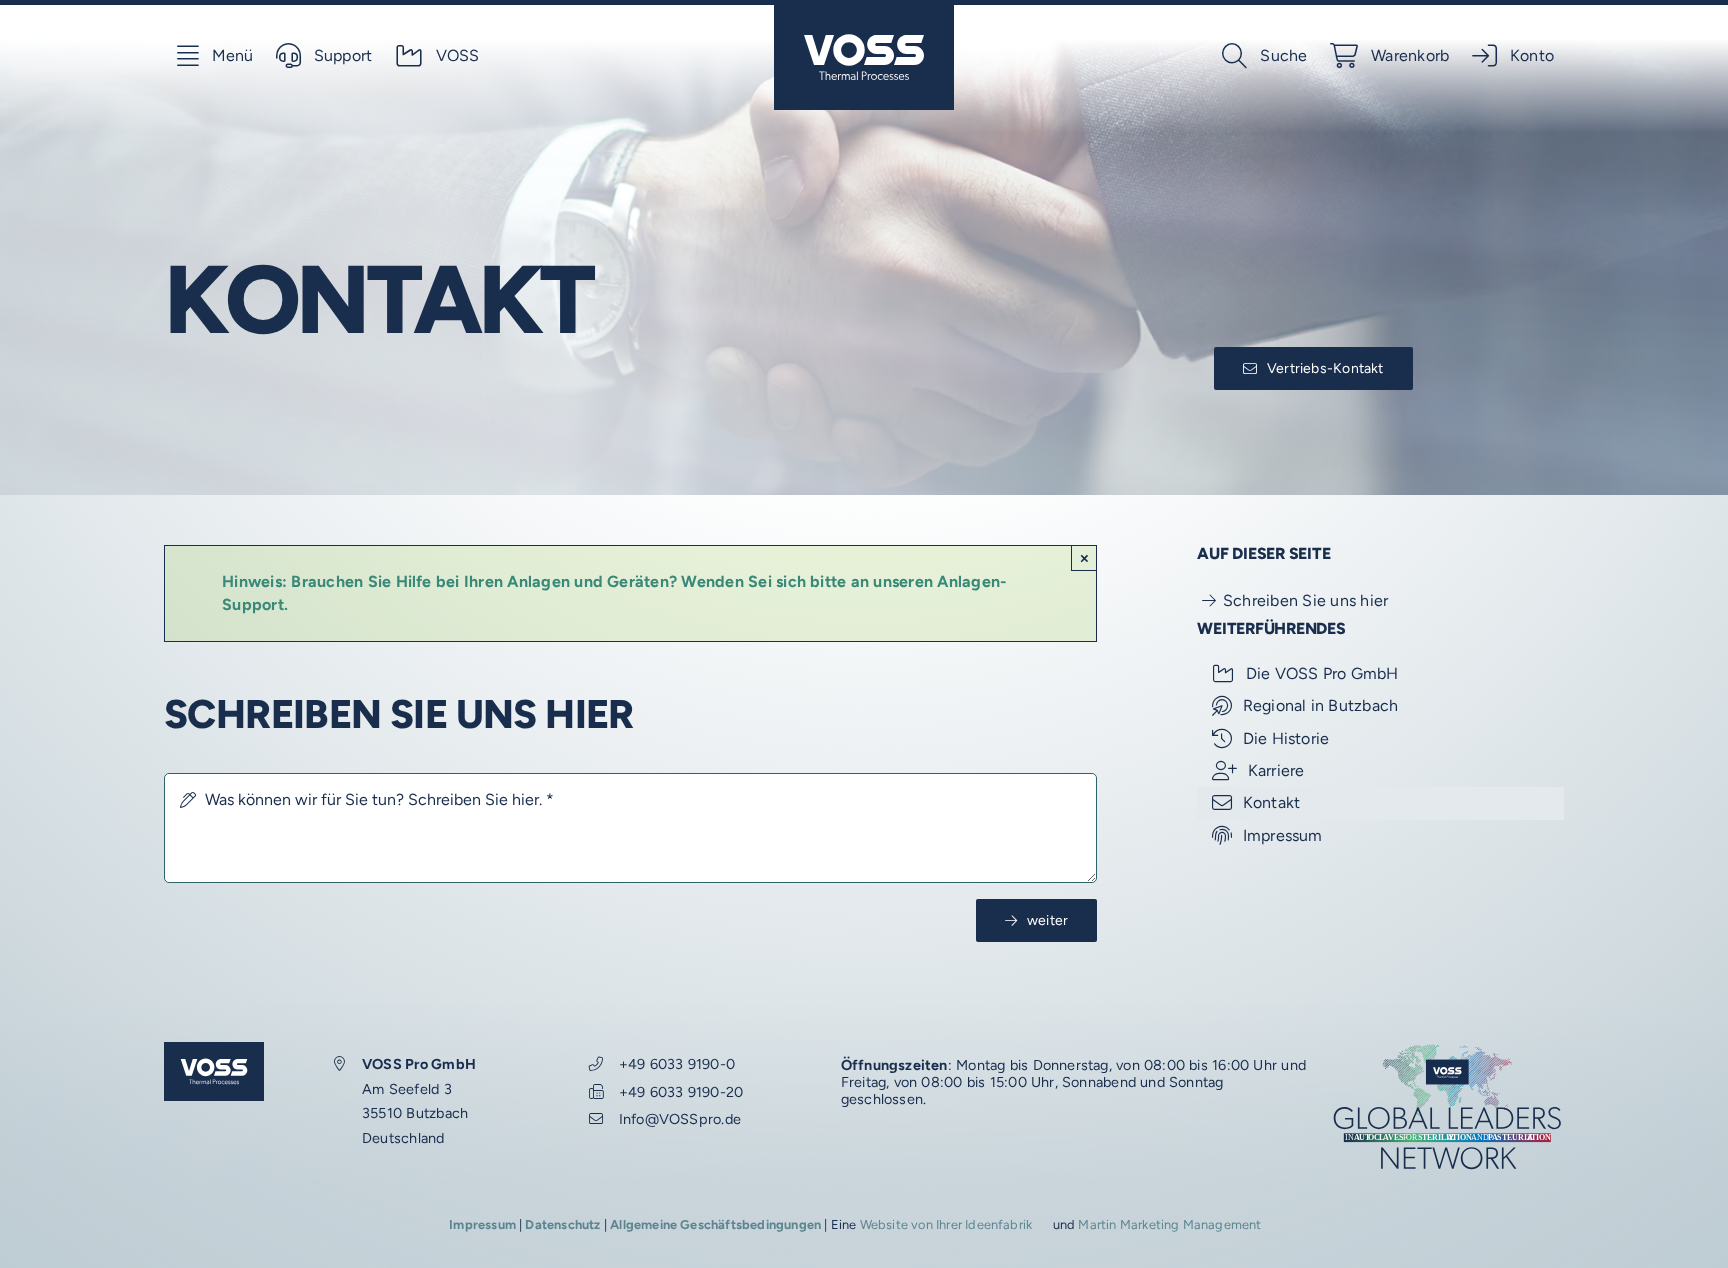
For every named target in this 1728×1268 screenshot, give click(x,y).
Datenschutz (562, 1224)
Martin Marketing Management (1169, 1224)
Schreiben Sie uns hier (1305, 600)
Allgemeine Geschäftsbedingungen (715, 1224)
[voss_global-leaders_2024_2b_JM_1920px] (1447, 1049)
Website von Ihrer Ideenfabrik (946, 1224)
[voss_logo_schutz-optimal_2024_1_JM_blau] (864, 12)
